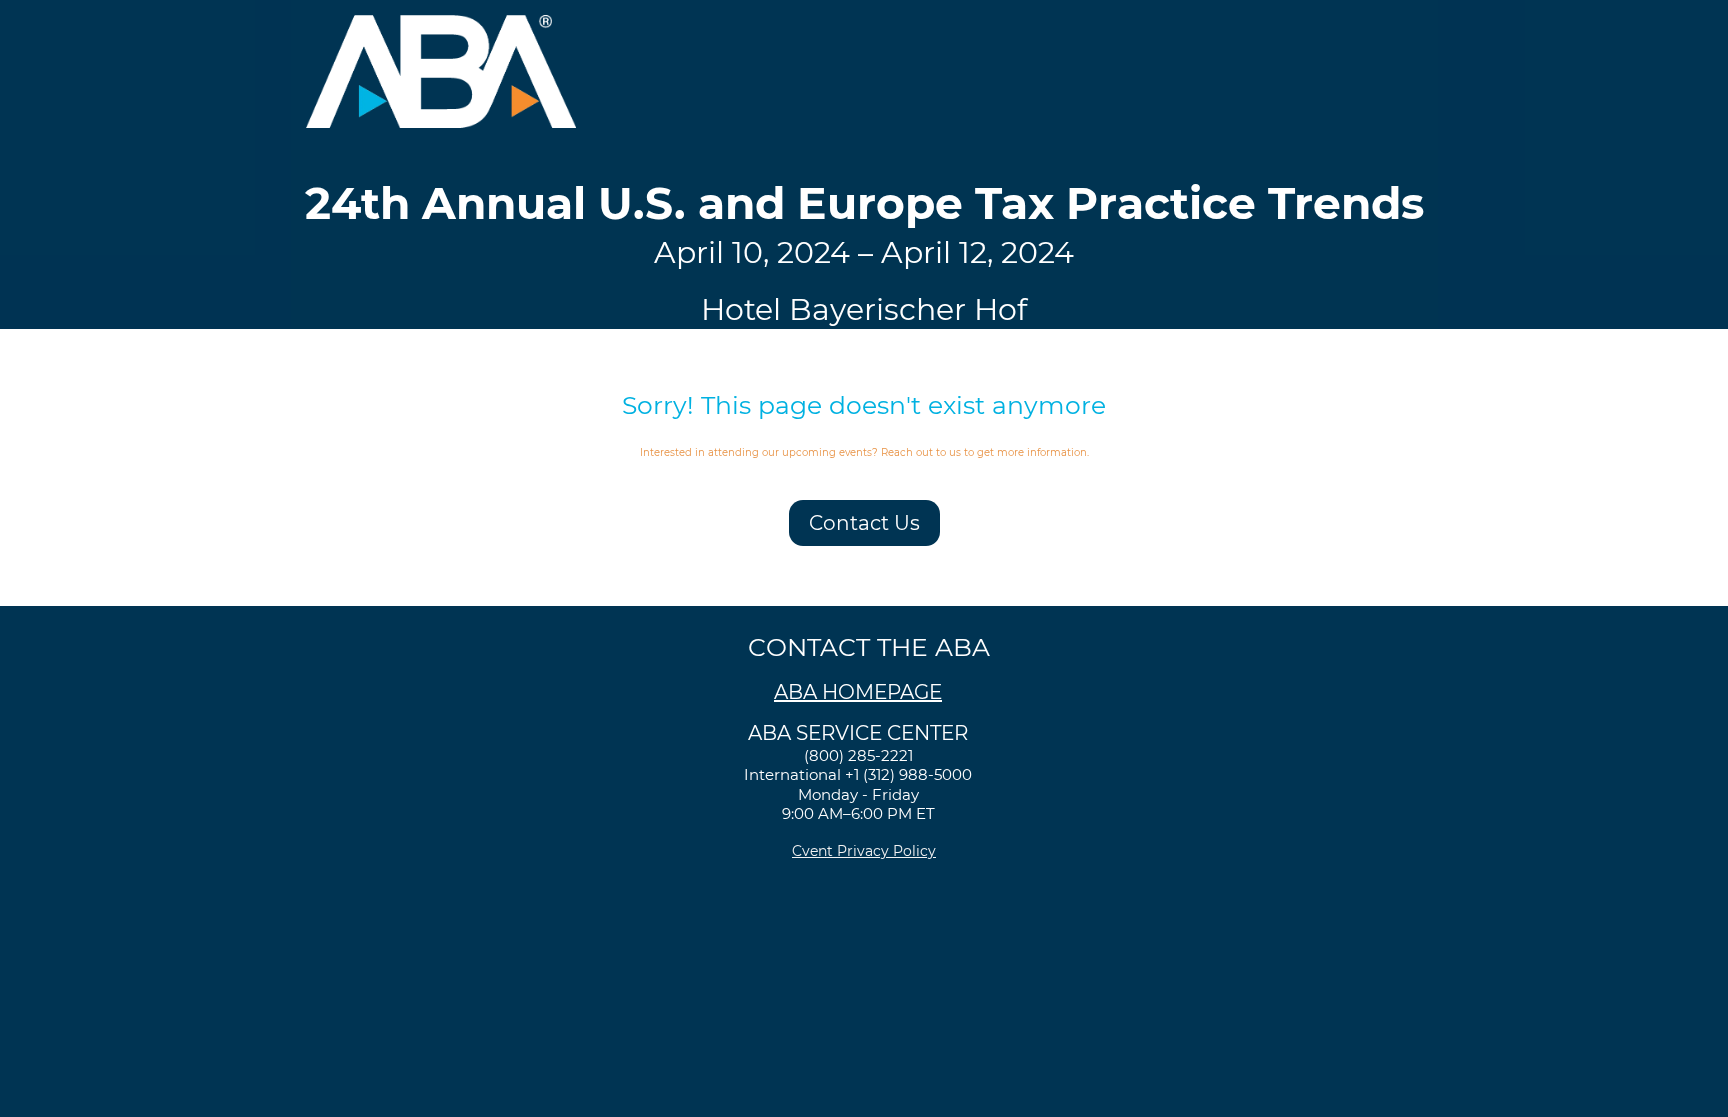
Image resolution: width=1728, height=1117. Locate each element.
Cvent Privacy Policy (864, 851)
